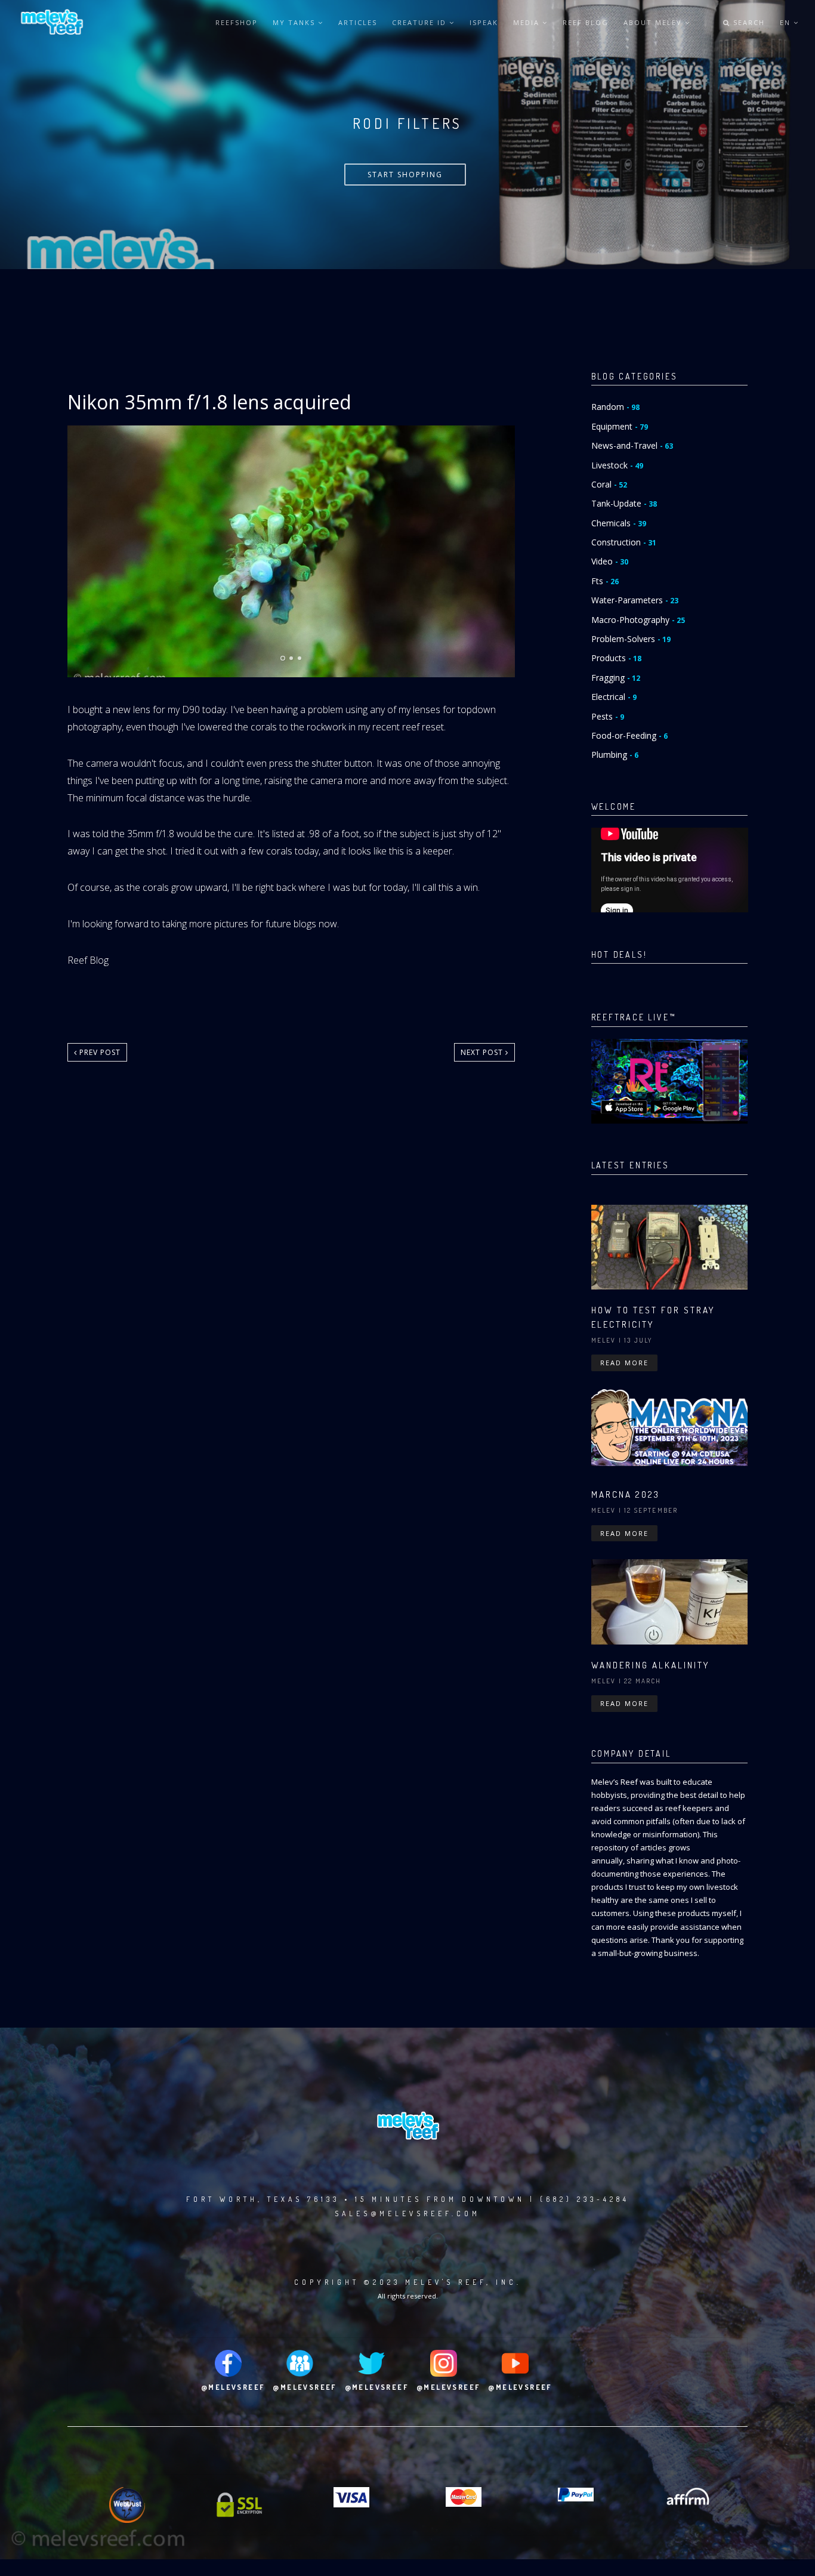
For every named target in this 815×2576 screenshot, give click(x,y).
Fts (605, 581)
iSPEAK (484, 22)
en (787, 22)
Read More (624, 1363)
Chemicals (619, 523)
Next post (483, 1052)
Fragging (616, 678)
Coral (609, 484)
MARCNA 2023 (626, 1494)
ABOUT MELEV (654, 22)
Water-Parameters (635, 600)
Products (616, 658)
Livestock (617, 465)
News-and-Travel (632, 445)
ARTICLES (358, 22)
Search (748, 22)
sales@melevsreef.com (407, 2213)
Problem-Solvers (631, 639)
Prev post (99, 1052)
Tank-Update (624, 503)
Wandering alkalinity (650, 1665)
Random (615, 407)
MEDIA (528, 22)
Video (610, 561)
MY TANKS (295, 22)
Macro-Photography (638, 620)
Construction (624, 542)
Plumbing (615, 755)
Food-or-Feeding (629, 735)
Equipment (620, 426)
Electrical (614, 697)
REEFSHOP (237, 22)
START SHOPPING (405, 175)
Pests (608, 716)
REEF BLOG (586, 22)
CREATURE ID (421, 22)
